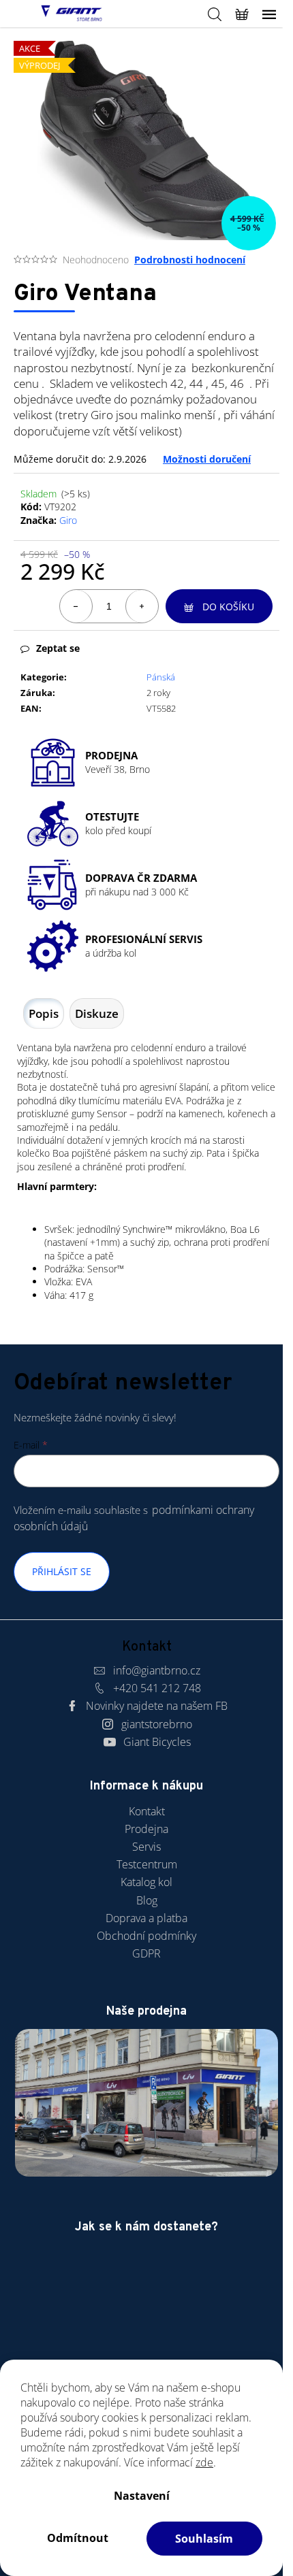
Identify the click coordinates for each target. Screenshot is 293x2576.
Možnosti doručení (207, 459)
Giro (68, 520)
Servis (146, 1847)
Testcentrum (147, 1864)
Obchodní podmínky (146, 1936)
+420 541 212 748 (157, 1688)
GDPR (146, 1953)
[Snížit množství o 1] (76, 606)
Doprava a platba (146, 1918)
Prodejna (146, 1829)
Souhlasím (204, 2539)
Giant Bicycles (157, 1742)
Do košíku (228, 607)
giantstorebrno (157, 1724)
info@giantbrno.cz (157, 1670)
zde (204, 2462)
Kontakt (147, 1811)
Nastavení (142, 2496)
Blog (147, 1900)
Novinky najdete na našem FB (157, 1706)
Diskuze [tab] (97, 1013)
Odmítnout (78, 2538)
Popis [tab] (44, 1013)
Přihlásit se (62, 1571)
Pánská (161, 677)
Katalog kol (146, 1882)
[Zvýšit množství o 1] (142, 606)
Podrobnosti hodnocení (190, 260)
